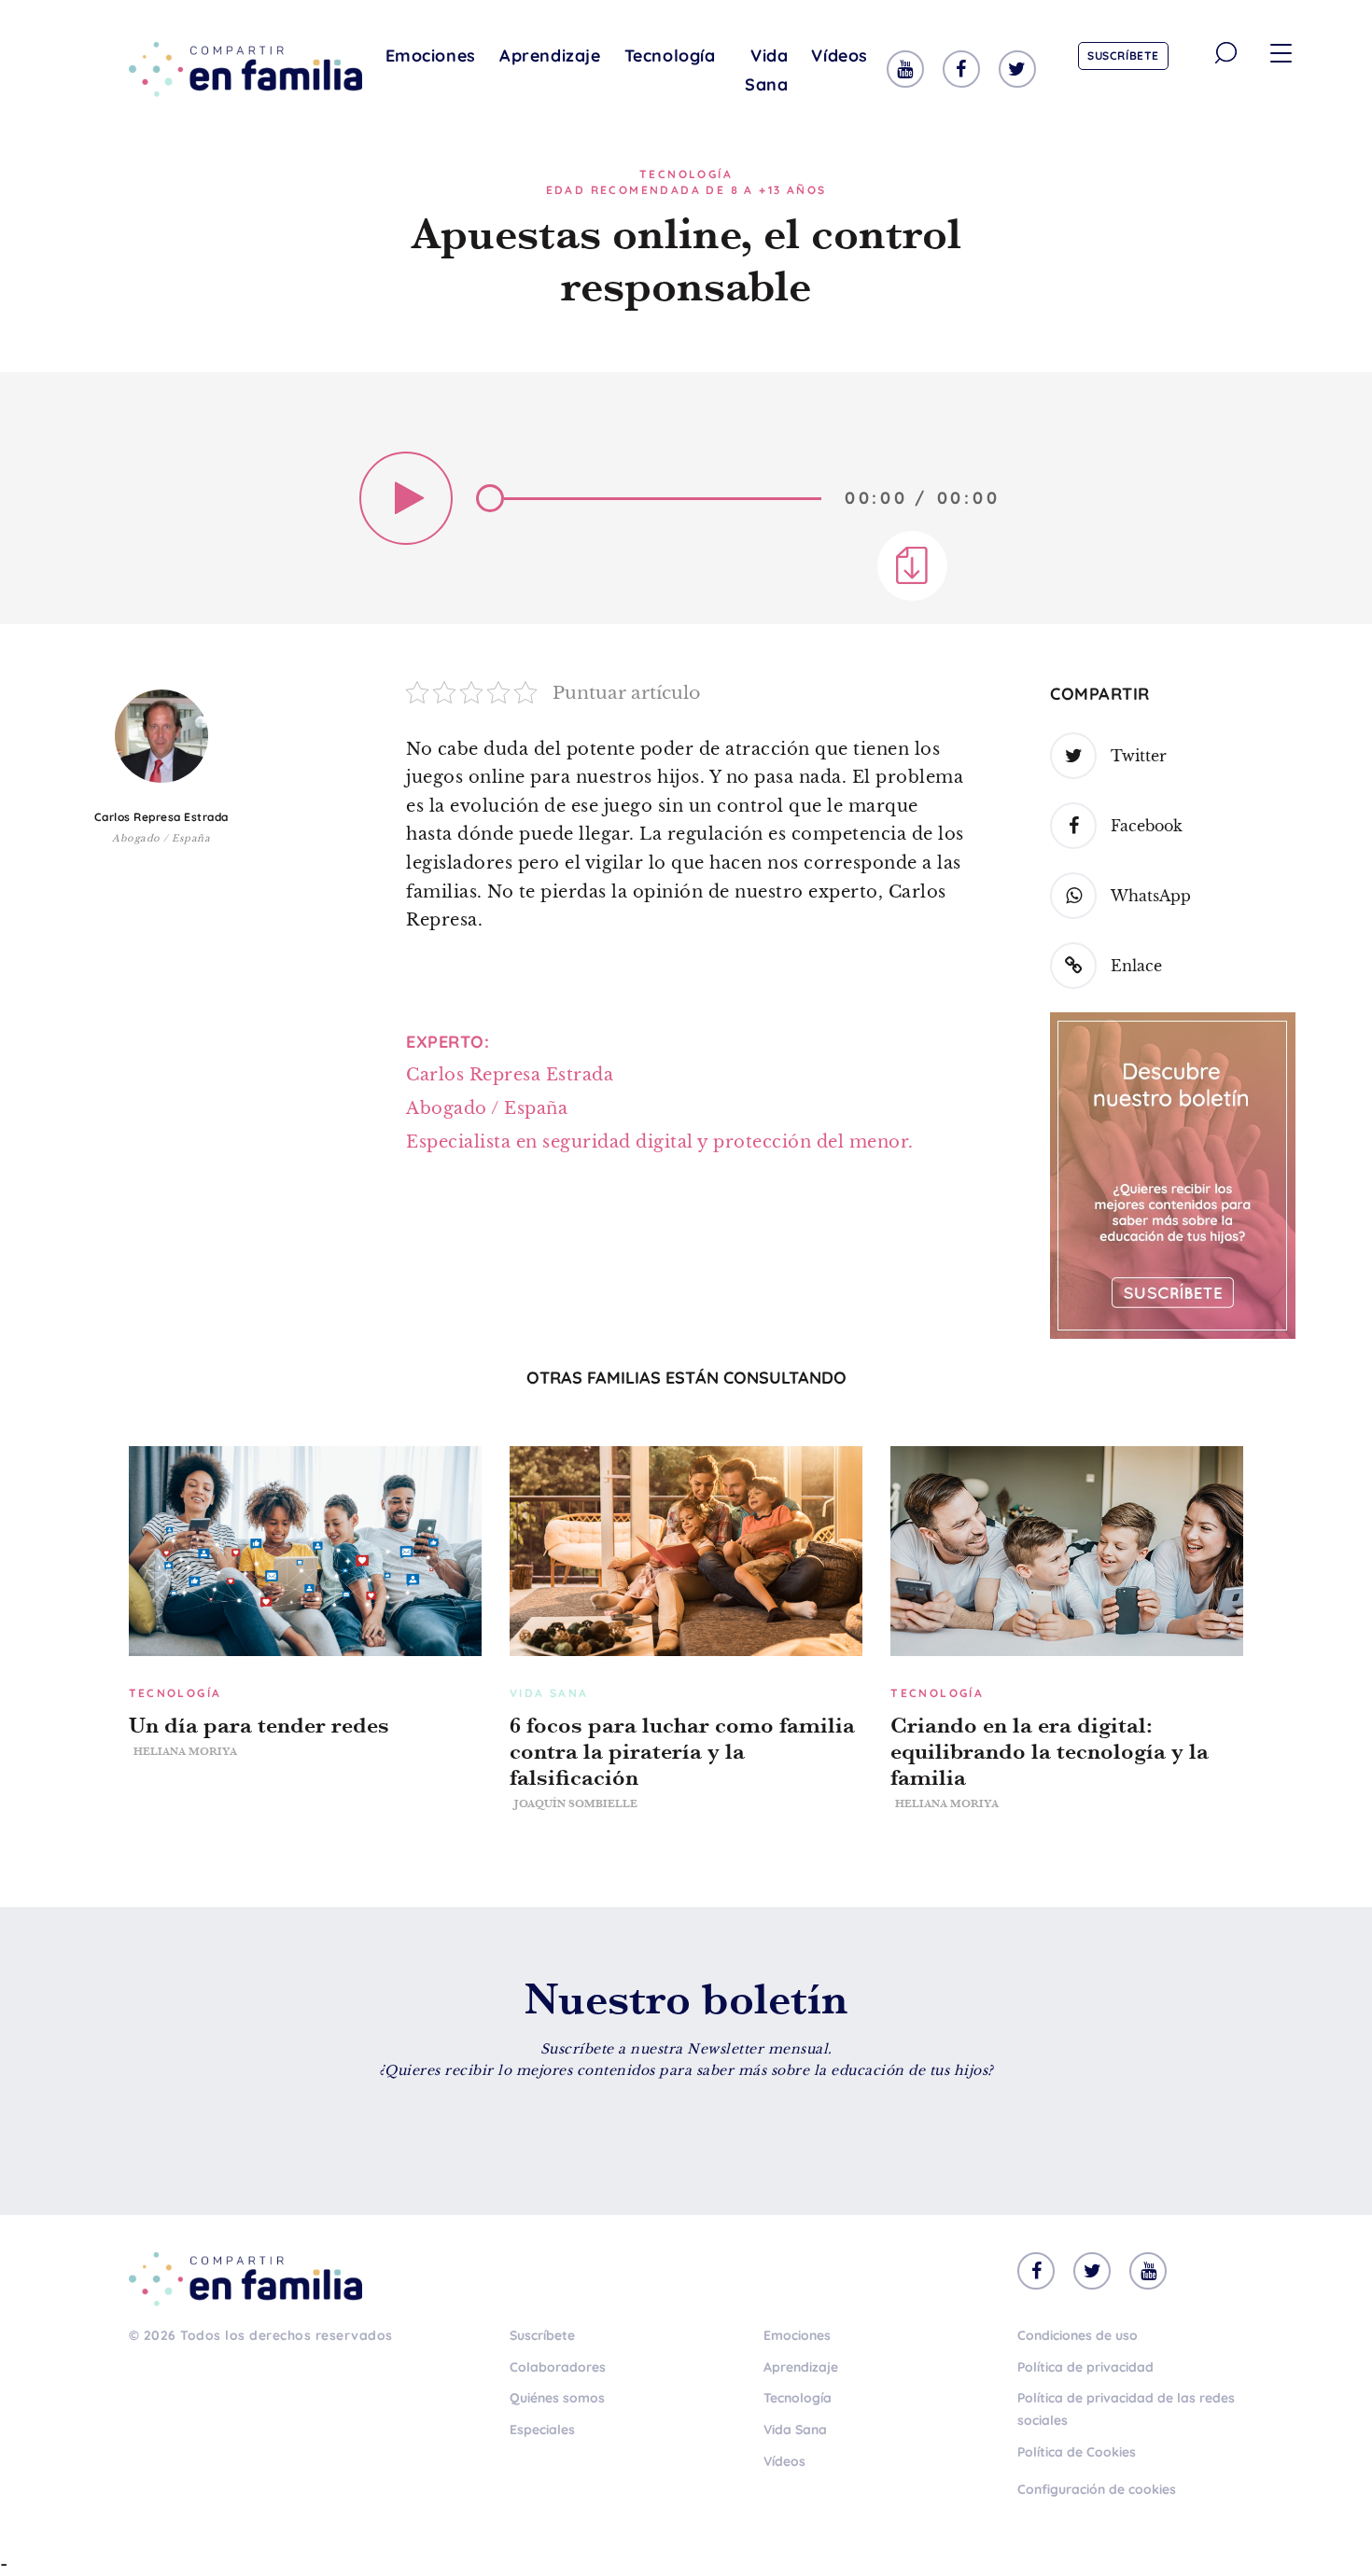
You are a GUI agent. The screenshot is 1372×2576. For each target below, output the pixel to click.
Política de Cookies (1077, 2452)
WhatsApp (1151, 896)
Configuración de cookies (1097, 2489)
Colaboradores (558, 2367)
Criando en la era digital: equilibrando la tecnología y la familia (1050, 1751)
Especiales (542, 2430)
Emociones (431, 56)
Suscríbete (1123, 56)
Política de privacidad (1085, 2367)
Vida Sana (766, 70)
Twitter (1139, 756)
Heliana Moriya (185, 1751)
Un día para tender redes (259, 1725)
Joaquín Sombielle (576, 1803)
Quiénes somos (557, 2398)
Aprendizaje (550, 56)
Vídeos (840, 56)
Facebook (1147, 826)
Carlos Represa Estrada (161, 817)
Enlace (1136, 966)
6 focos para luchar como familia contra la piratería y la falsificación (682, 1751)
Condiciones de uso (1078, 2335)
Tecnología (670, 56)
